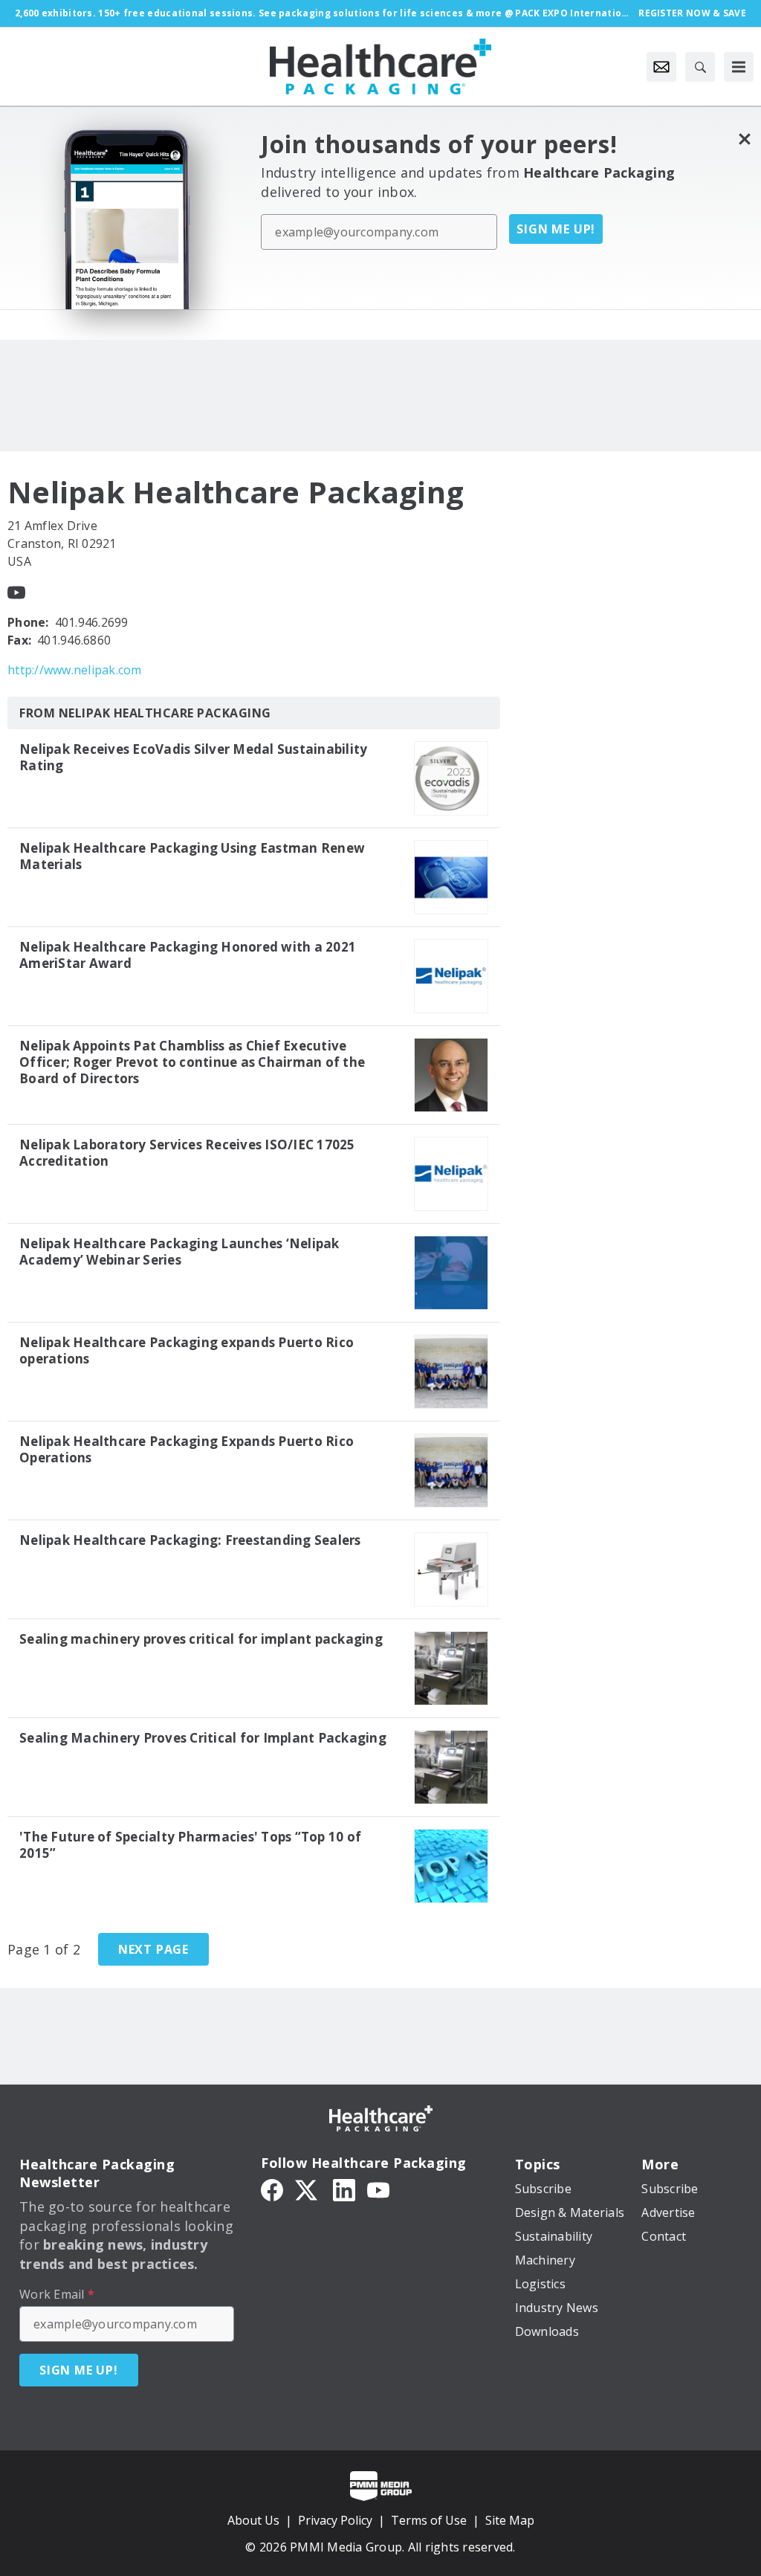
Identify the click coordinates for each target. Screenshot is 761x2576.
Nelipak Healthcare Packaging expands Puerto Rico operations (187, 1351)
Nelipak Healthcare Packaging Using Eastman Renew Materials (192, 856)
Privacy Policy (335, 2520)
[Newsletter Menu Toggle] (661, 67)
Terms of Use (429, 2520)
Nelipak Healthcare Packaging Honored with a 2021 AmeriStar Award (188, 955)
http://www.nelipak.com (75, 670)
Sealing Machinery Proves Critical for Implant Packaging (203, 1738)
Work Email (57, 2294)
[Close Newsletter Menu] (744, 139)
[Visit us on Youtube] (16, 591)
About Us (253, 2520)
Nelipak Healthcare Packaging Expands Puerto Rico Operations (187, 1450)
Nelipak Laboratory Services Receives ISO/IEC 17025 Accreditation (187, 1153)
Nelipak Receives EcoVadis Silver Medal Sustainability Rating (193, 758)
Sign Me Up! (556, 229)
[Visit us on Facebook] (272, 2189)
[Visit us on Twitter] (308, 2189)
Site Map (510, 2520)
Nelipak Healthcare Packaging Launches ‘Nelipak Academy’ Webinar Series (179, 1252)
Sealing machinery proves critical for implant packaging (201, 1639)
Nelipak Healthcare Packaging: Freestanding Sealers (190, 1540)
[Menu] (739, 67)
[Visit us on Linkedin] (344, 2189)
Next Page (153, 1949)
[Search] (700, 67)
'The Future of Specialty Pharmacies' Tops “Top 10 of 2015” (190, 1845)
